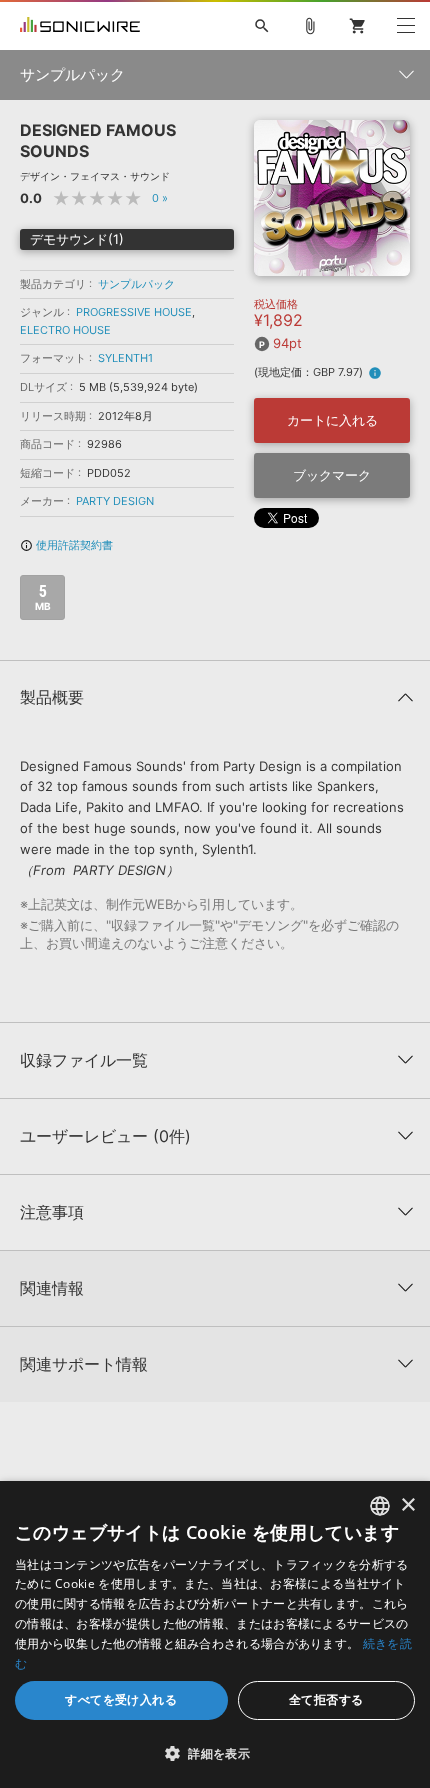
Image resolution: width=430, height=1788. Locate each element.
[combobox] (380, 1506)
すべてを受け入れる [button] (121, 1699)
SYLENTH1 (125, 358)
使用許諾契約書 (66, 545)
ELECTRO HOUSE (65, 330)
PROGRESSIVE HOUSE (134, 312)
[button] (215, 1753)
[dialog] (215, 1634)
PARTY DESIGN (115, 501)
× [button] (407, 1505)
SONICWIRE (80, 26)
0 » (160, 198)
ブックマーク (332, 475)
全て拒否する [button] (326, 1699)
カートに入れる (332, 420)
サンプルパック (136, 284)
